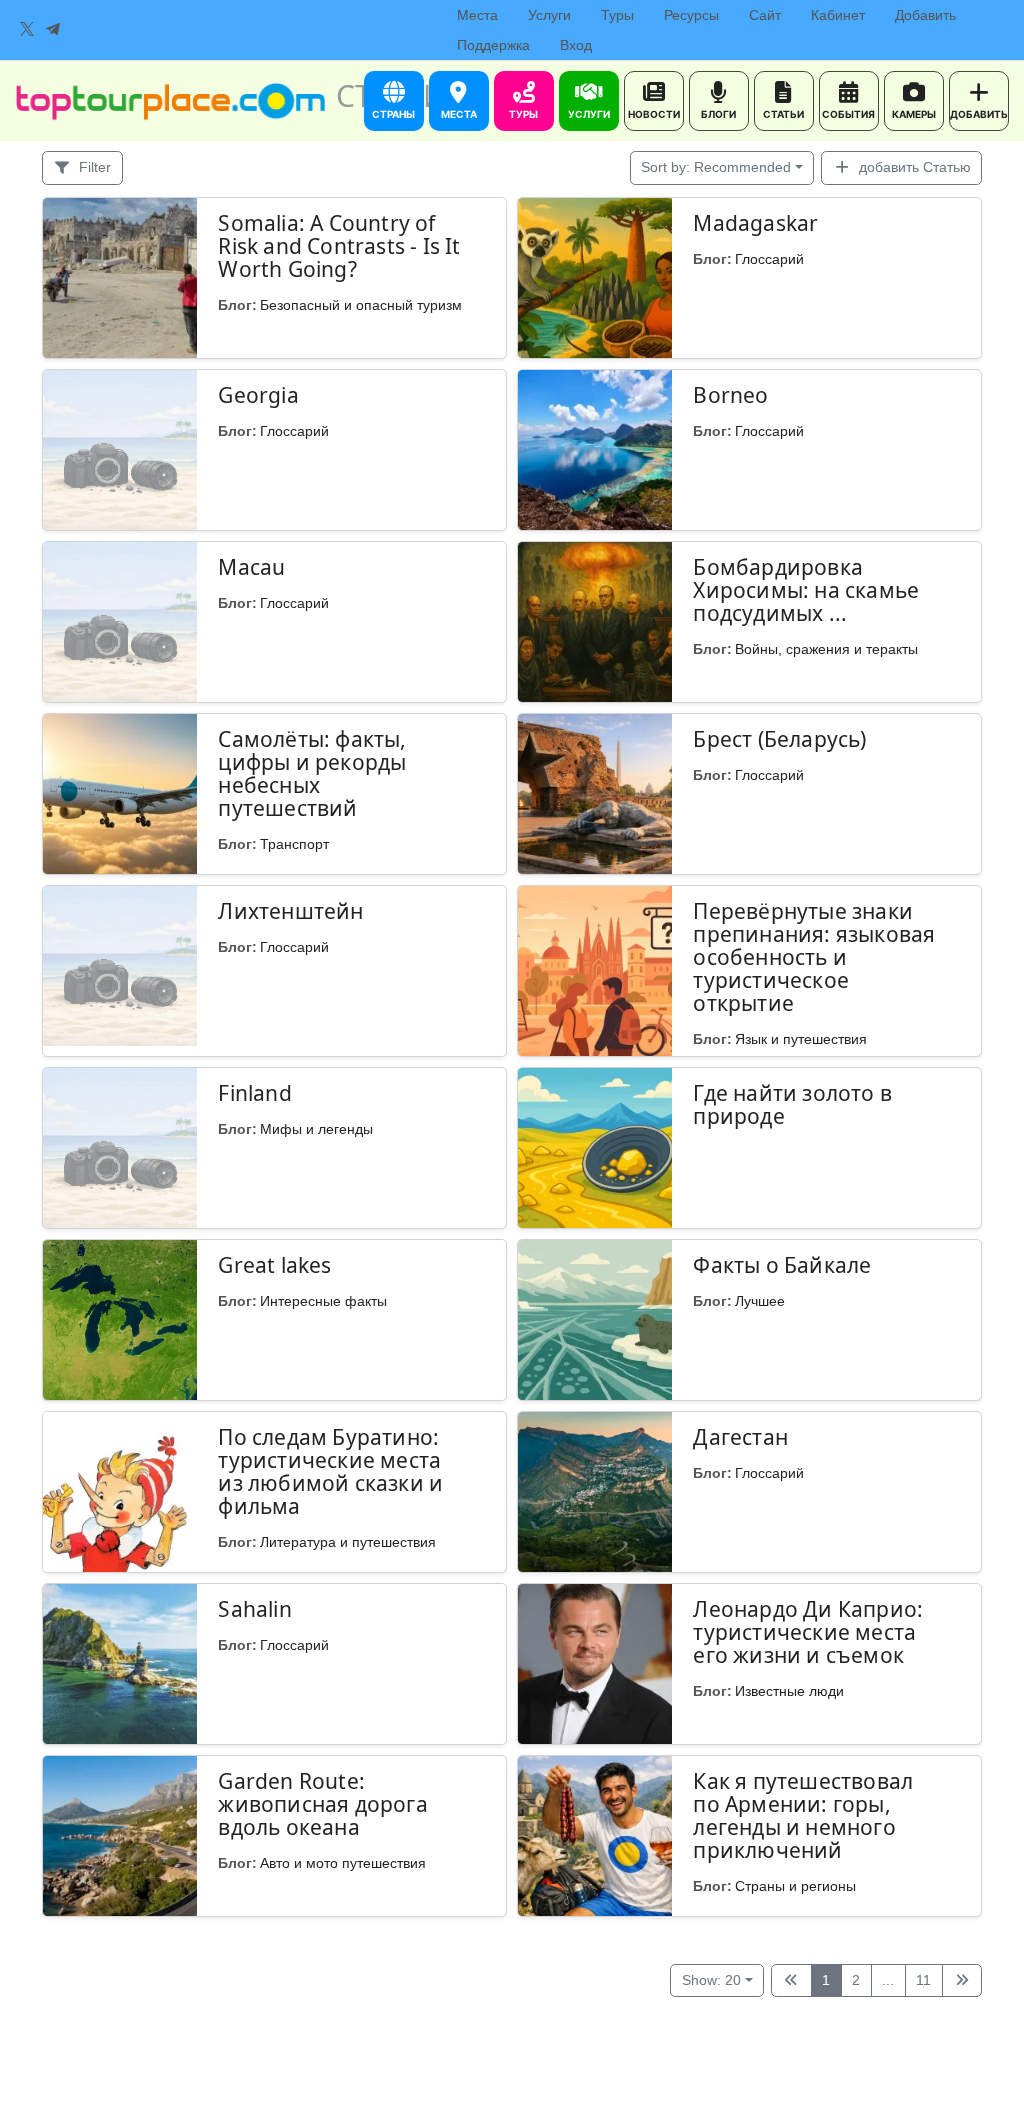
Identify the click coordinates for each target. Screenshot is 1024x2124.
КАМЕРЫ (914, 114)
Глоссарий (769, 259)
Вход (576, 45)
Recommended (716, 167)
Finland (254, 1093)
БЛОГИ (718, 114)
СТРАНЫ (393, 114)
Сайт (765, 15)
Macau (251, 567)
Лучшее (760, 1301)
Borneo (730, 395)
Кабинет (838, 15)
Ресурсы (691, 15)
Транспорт (294, 844)
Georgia (258, 395)
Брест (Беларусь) (779, 739)
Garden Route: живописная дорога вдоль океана (322, 1804)
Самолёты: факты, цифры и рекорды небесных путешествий (312, 773)
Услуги (549, 15)
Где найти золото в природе (792, 1104)
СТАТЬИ (783, 114)
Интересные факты (323, 1301)
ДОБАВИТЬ (979, 114)
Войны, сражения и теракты (826, 649)
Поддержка (493, 45)
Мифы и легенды (316, 1129)
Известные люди (789, 1691)
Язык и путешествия (801, 1039)
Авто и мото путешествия (343, 1863)
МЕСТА (459, 114)
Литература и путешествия (348, 1542)
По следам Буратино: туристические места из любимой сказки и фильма (330, 1471)
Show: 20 (711, 1980)
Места (477, 15)
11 (923, 1980)
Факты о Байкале (782, 1265)
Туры (617, 15)
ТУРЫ (523, 114)
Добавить (925, 15)
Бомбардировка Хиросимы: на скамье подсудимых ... (806, 590)
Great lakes (274, 1265)
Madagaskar (755, 223)
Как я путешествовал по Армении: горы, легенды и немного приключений (803, 1815)
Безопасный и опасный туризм (361, 305)
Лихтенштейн (290, 911)
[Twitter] (27, 30)
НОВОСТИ (654, 114)
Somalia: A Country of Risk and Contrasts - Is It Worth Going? (339, 246)
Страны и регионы (795, 1886)
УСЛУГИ (589, 114)
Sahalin (254, 1609)
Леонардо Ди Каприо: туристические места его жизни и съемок (808, 1632)
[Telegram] (53, 30)
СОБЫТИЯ (848, 114)
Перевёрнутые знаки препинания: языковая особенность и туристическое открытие (814, 957)
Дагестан (740, 1437)
